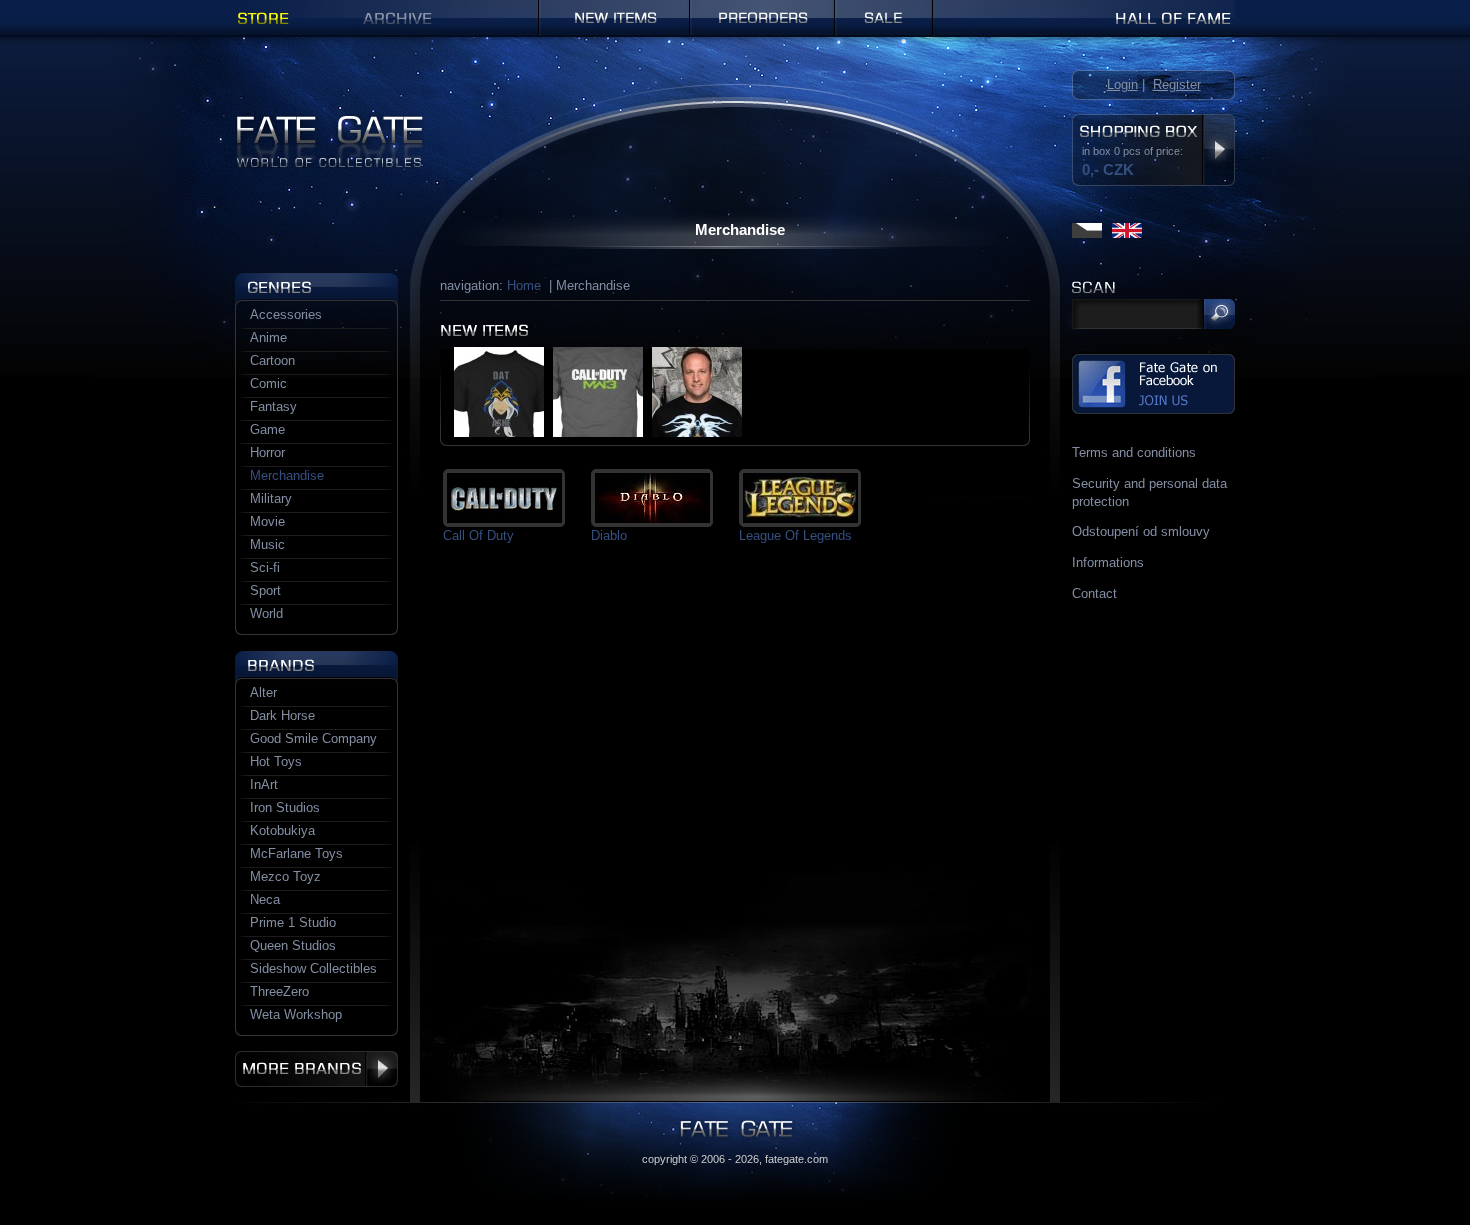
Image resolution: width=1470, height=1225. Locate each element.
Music (267, 544)
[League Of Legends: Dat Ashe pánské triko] (499, 432)
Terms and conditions (1134, 452)
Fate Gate (264, 122)
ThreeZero (279, 991)
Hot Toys (276, 761)
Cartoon (272, 360)
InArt (264, 784)
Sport (265, 590)
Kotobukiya (282, 830)
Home (524, 285)
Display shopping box (1218, 150)
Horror (267, 452)
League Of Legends (795, 535)
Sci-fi (265, 567)
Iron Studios (285, 807)
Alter (263, 692)
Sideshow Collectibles (313, 968)
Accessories (286, 314)
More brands (316, 1069)
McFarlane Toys (296, 853)
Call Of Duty (478, 535)
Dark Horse (282, 715)
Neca (265, 899)
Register (1177, 84)
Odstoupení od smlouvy (1141, 531)
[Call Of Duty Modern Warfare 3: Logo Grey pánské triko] (598, 432)
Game (267, 429)
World (266, 613)
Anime (268, 337)
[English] (1127, 230)
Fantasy (273, 406)
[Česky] (1087, 230)
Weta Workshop (296, 1014)
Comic (268, 383)
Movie (267, 521)
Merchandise (287, 475)
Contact (1094, 593)
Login (1122, 84)
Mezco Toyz (285, 876)
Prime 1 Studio (293, 922)
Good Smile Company (313, 738)
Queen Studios (293, 945)
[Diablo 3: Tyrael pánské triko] (697, 432)
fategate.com (796, 1159)
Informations (1108, 562)
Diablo (609, 535)
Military (271, 498)
